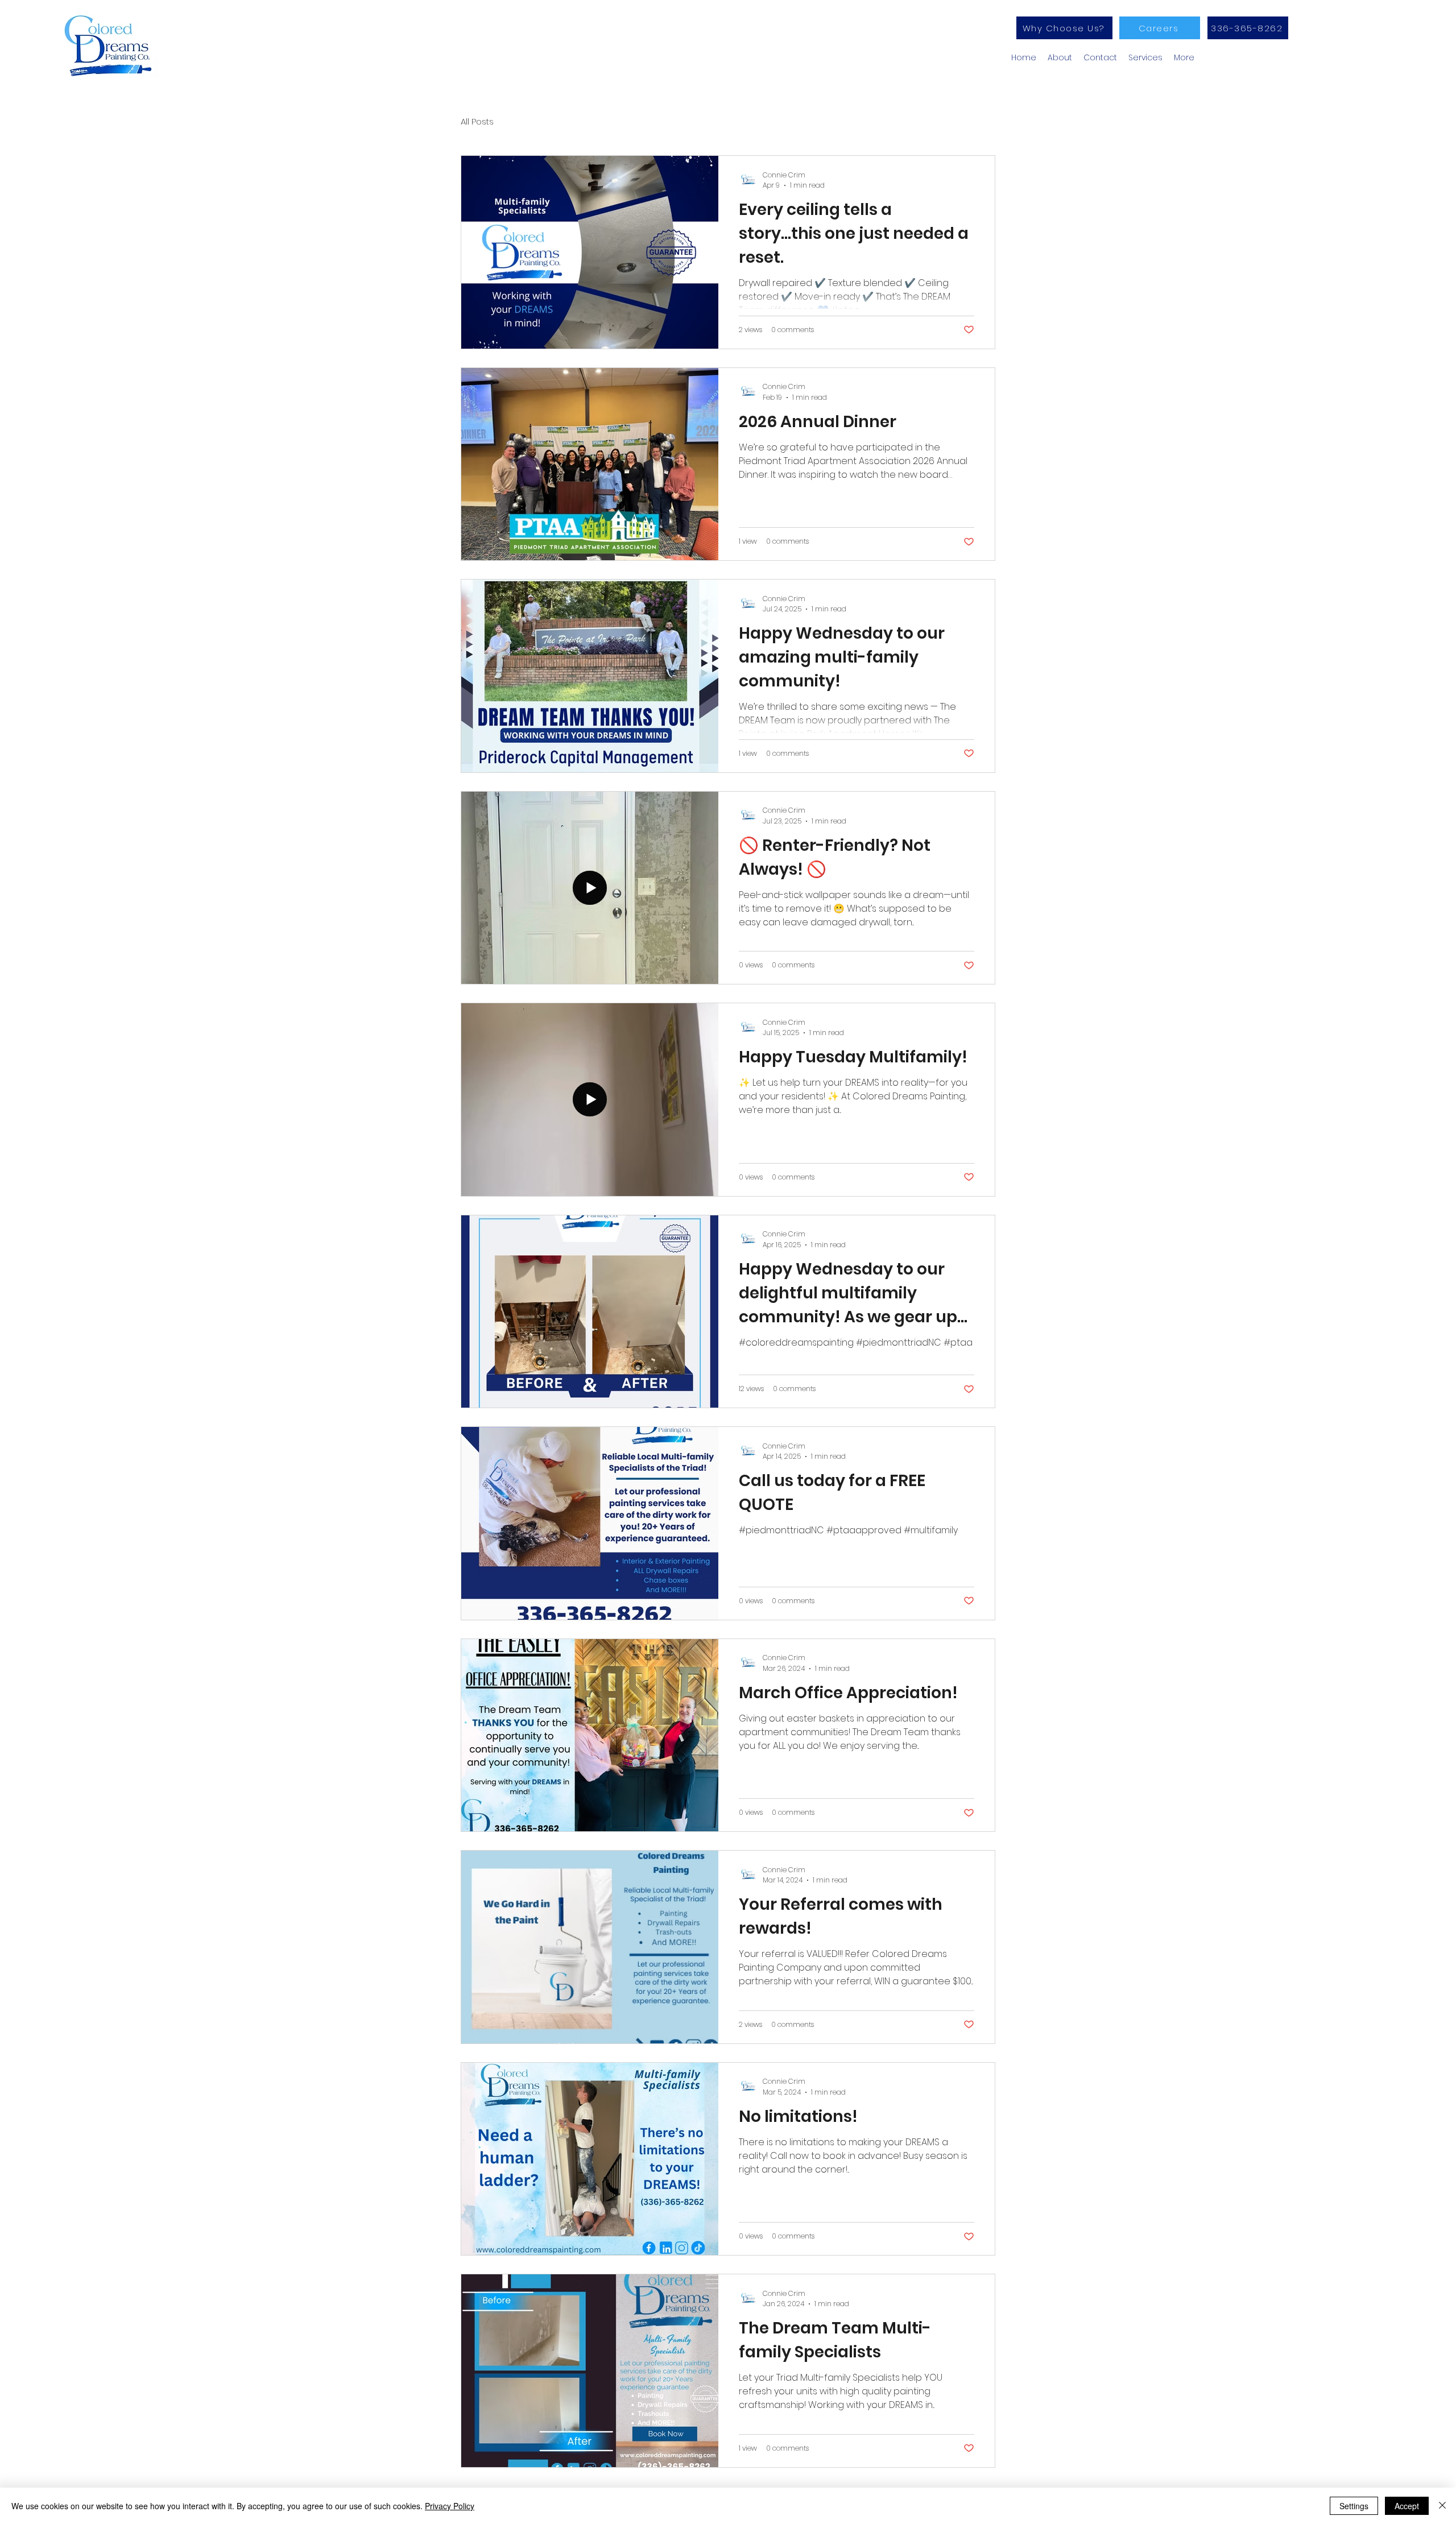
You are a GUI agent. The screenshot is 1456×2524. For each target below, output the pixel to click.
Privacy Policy (450, 2506)
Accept (1407, 2506)
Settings (1354, 2506)
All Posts (477, 121)
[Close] (1442, 2506)
